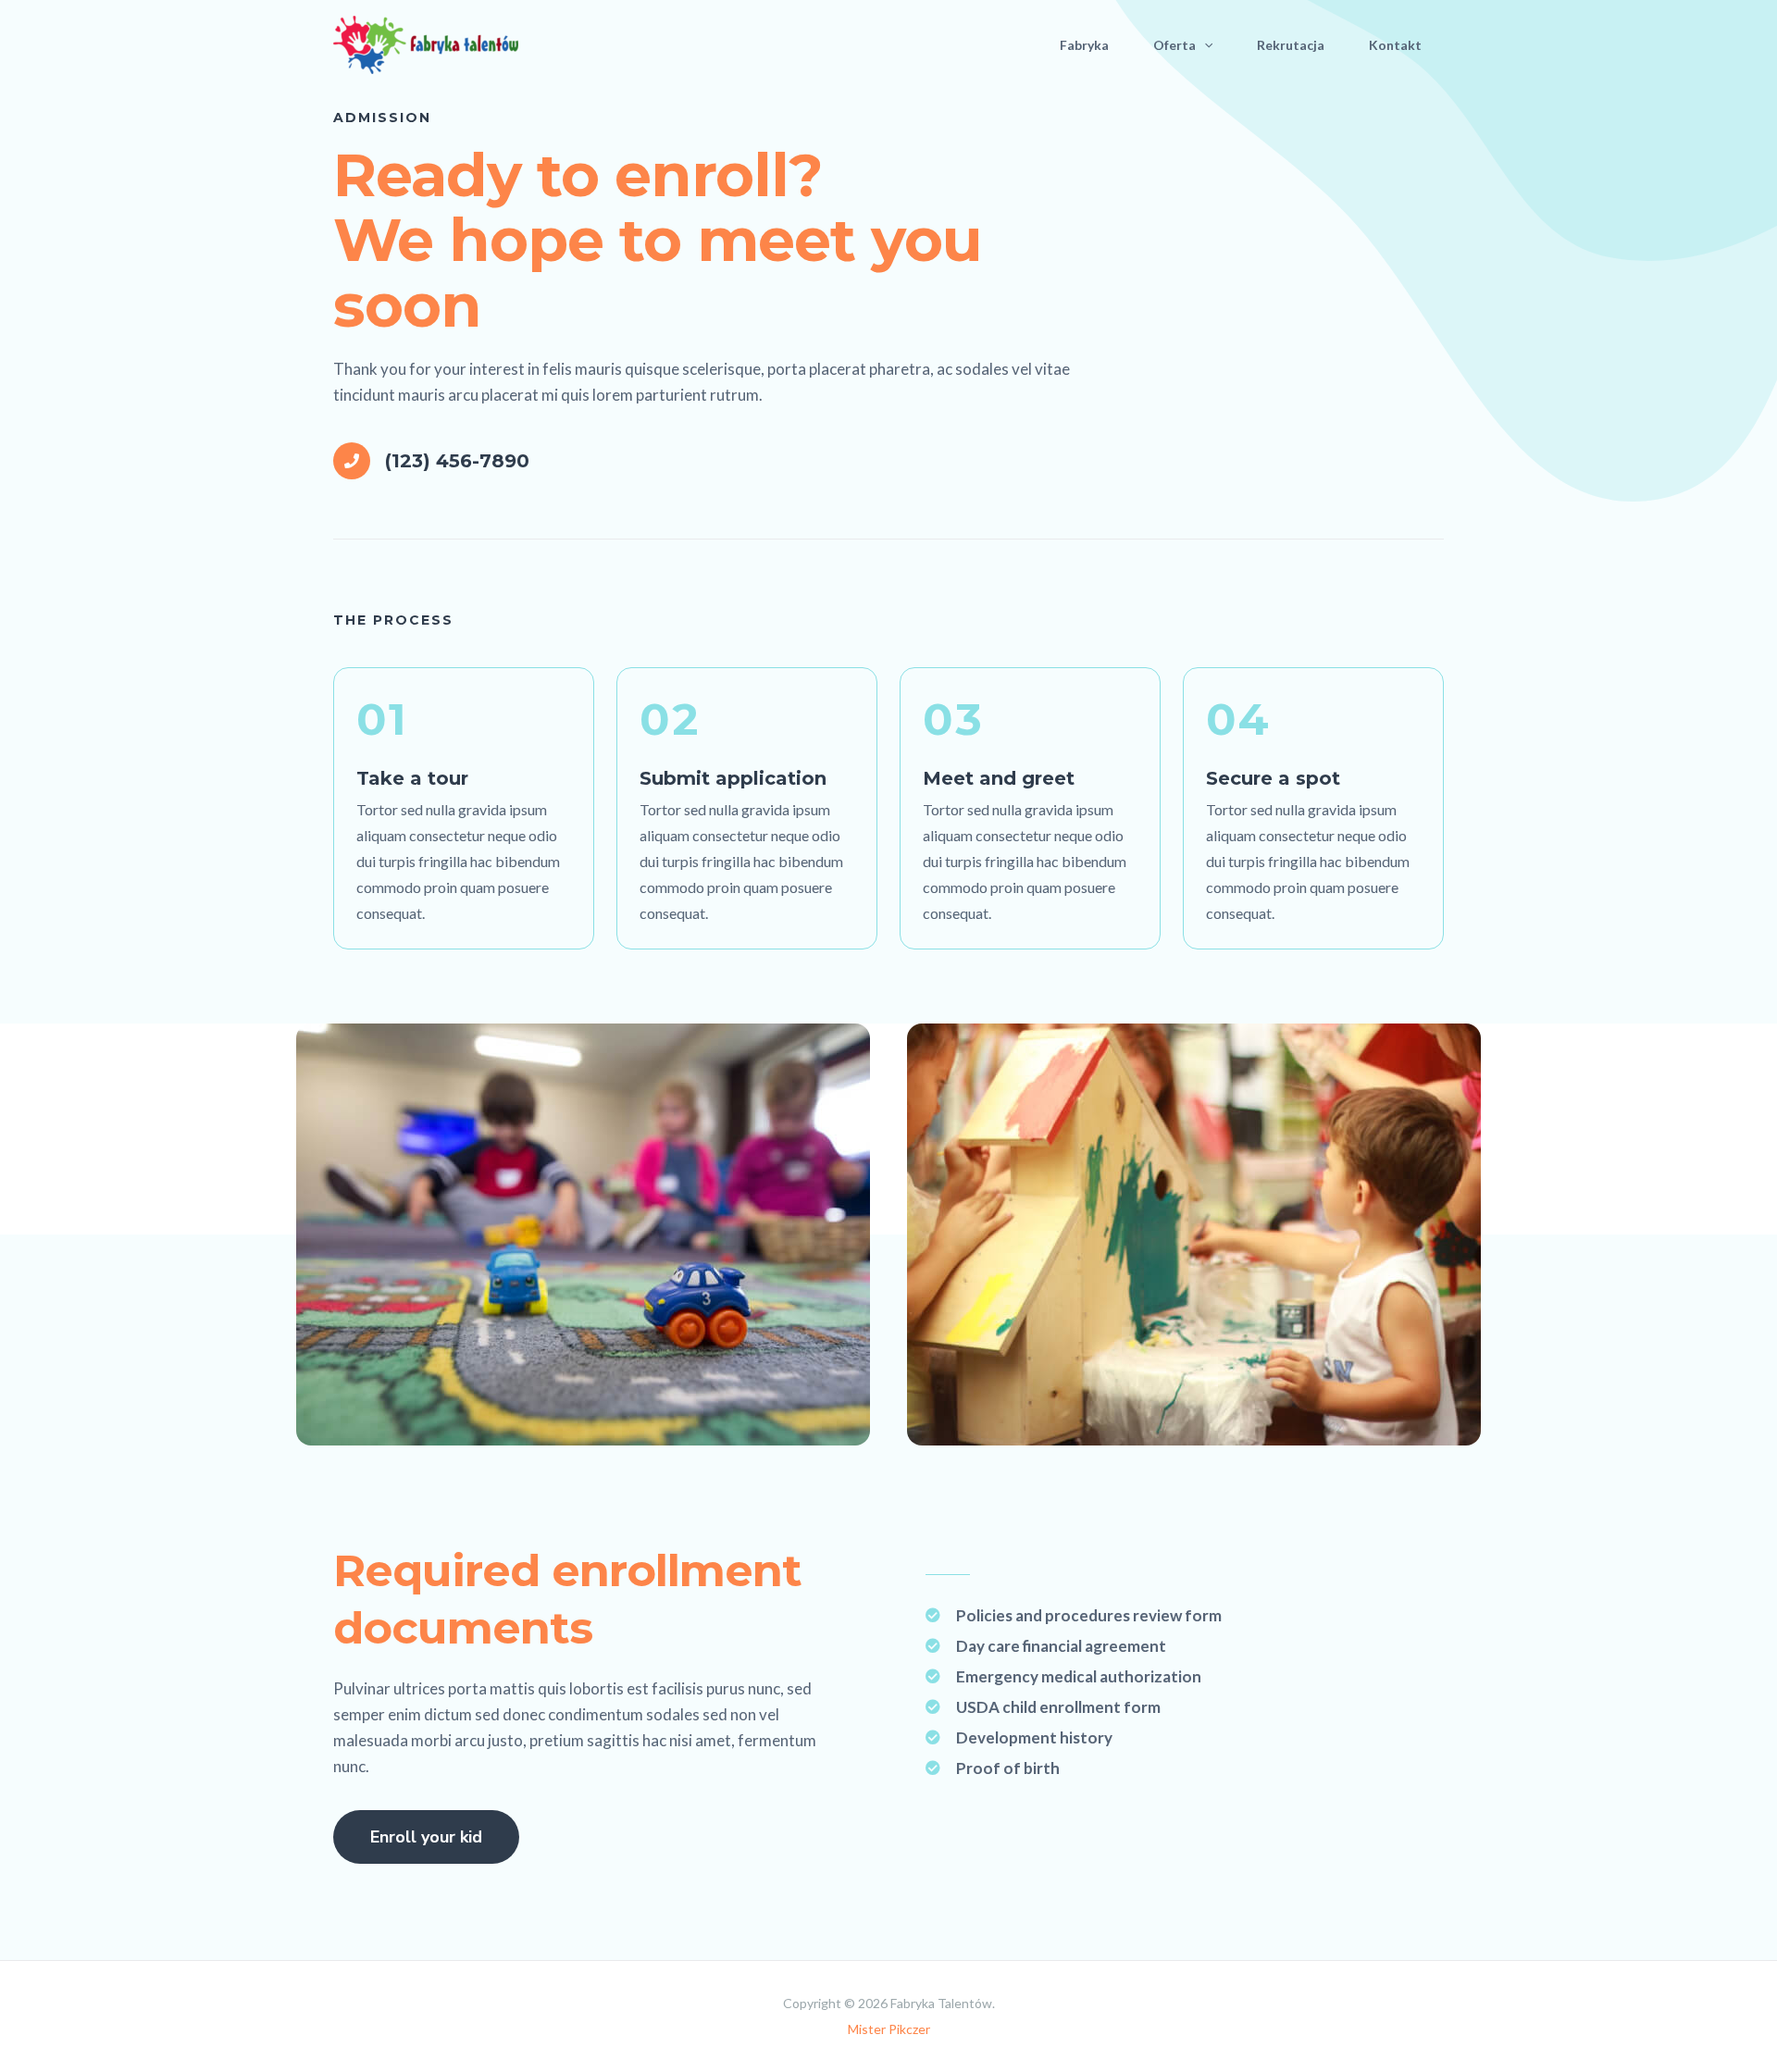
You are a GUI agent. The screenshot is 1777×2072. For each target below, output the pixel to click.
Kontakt (1395, 45)
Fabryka (1084, 45)
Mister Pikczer (889, 2029)
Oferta (1174, 45)
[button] (1204, 45)
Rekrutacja (1291, 45)
